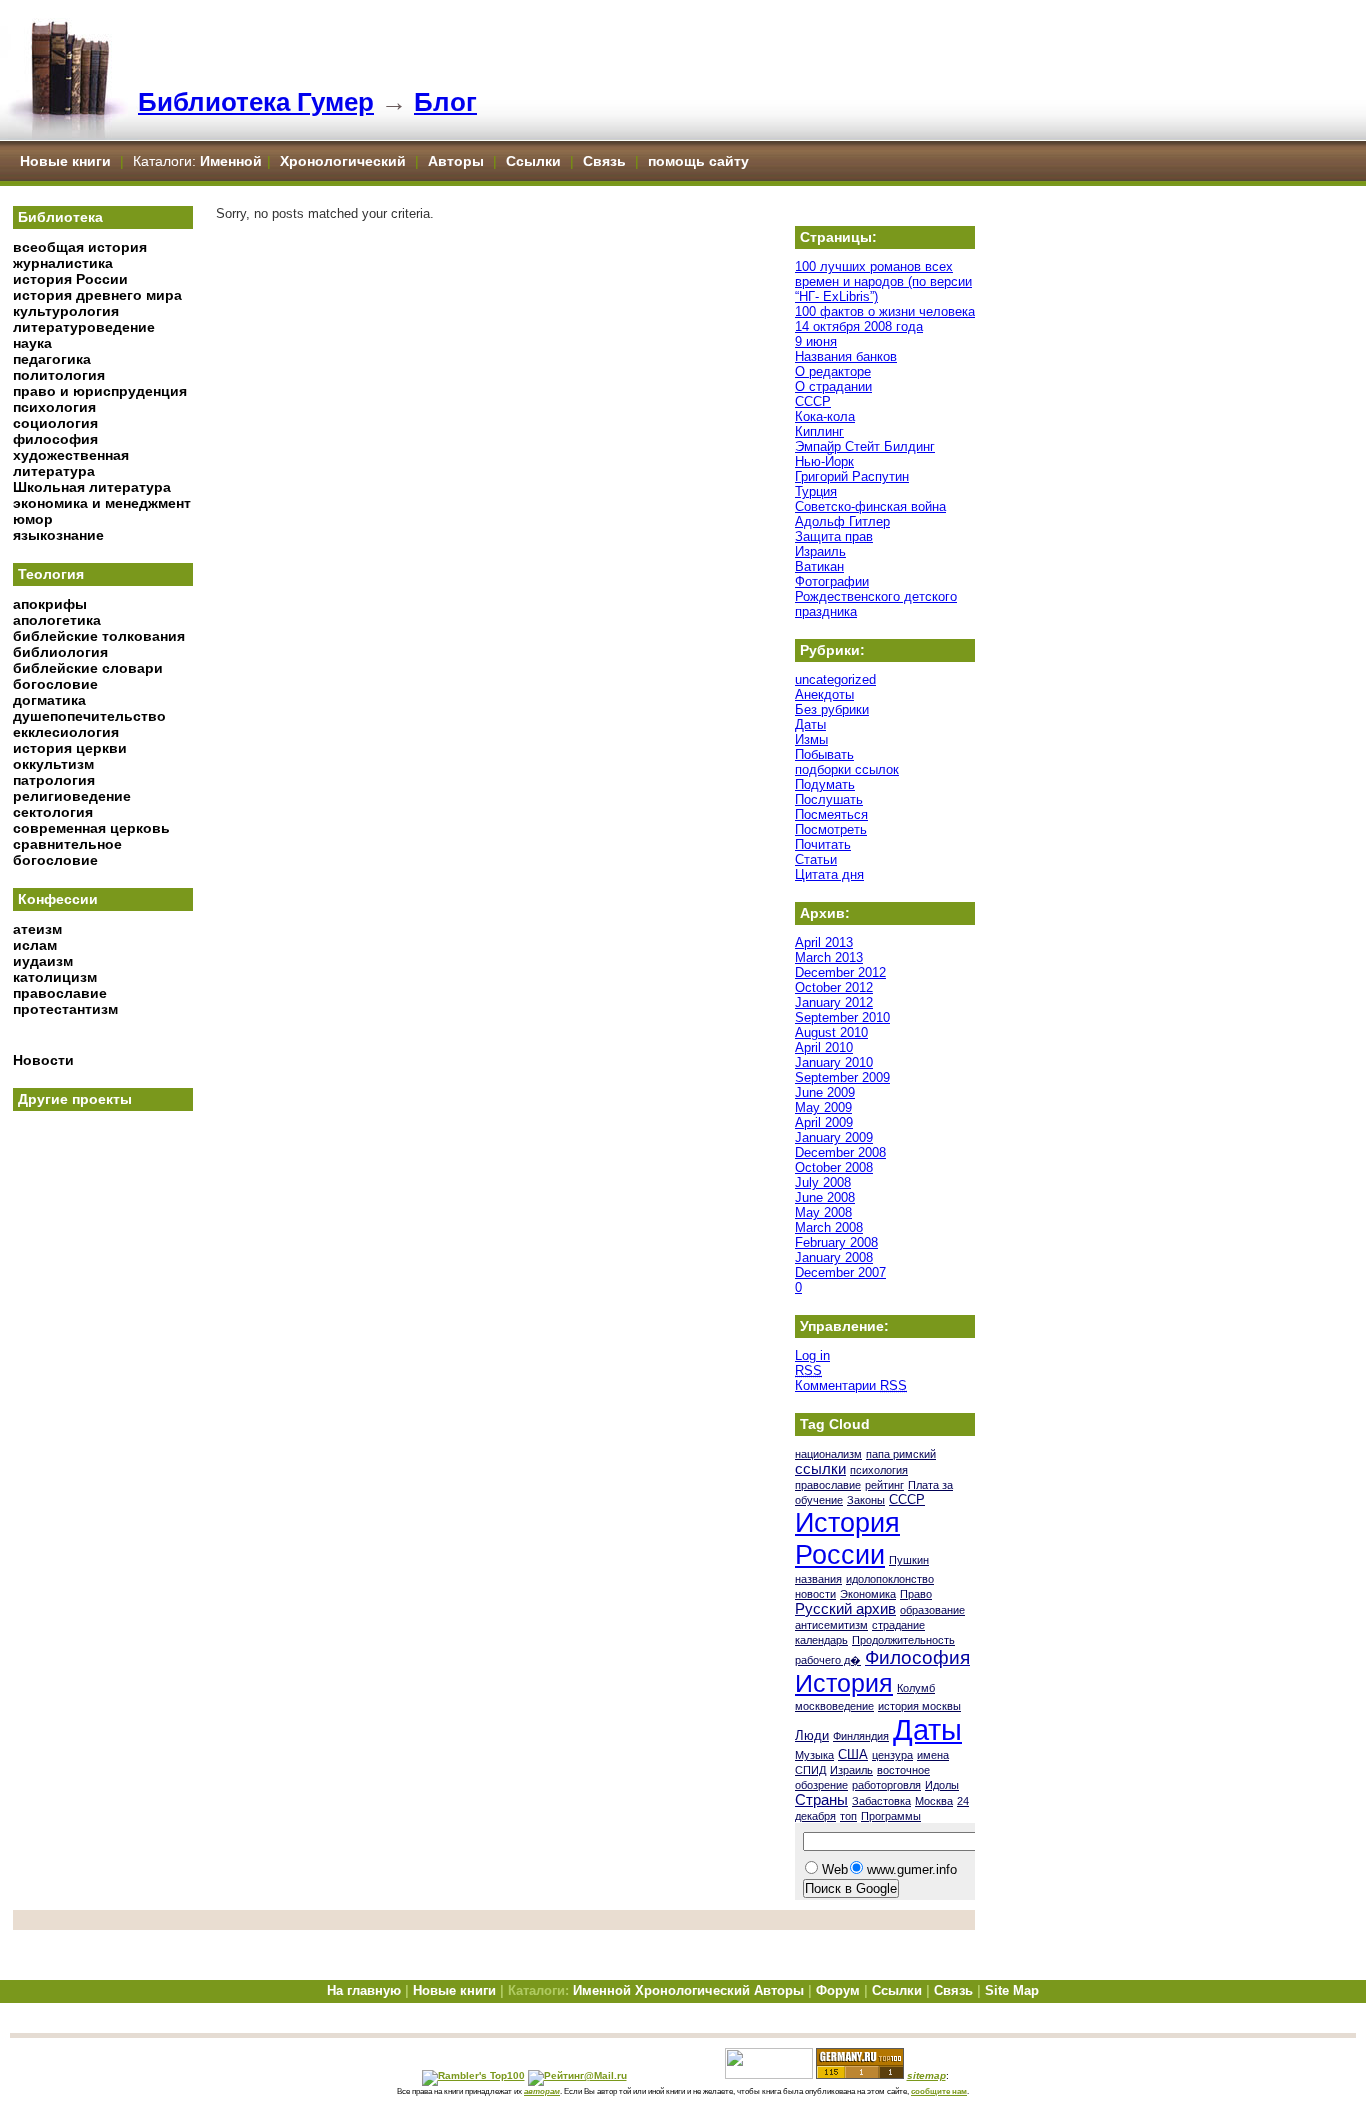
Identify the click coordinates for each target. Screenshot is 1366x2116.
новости (815, 1594)
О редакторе (833, 371)
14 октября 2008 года (859, 326)
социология (55, 423)
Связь (604, 161)
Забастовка (881, 1801)
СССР (813, 401)
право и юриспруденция (100, 391)
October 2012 (834, 987)
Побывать (824, 754)
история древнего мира (97, 295)
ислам (35, 945)
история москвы (919, 1706)
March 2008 (829, 1227)
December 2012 (840, 972)
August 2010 (831, 1032)
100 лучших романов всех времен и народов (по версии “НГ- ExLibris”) (883, 281)
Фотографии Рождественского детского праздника (876, 596)
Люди (812, 1735)
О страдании (833, 386)
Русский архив (845, 1609)
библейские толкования (99, 636)
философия (55, 439)
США (853, 1754)
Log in (812, 1355)
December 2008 (840, 1152)
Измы (811, 739)
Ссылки (533, 161)
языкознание (58, 535)
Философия (917, 1657)
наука (32, 343)
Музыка (814, 1755)
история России (70, 279)
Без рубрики (832, 709)
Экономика (868, 1594)
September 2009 (842, 1077)
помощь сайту (698, 161)
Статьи (816, 859)
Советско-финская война (870, 506)
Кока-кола (825, 416)
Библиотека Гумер (256, 102)
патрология (54, 780)
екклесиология (66, 732)
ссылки (820, 1469)
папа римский (901, 1454)
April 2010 (824, 1047)
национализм (828, 1454)
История (844, 1683)
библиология (60, 652)
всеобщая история (80, 247)
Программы (891, 1816)
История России (847, 1538)
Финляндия (861, 1736)
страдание (898, 1625)
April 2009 (824, 1122)
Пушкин (909, 1560)
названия (818, 1579)
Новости (43, 1060)
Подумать (825, 784)
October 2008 (834, 1167)
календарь (821, 1640)
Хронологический (343, 161)
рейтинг (884, 1485)
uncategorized (835, 679)
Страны (821, 1800)
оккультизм (53, 764)
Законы (866, 1500)
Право (916, 1594)
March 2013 (829, 957)
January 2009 (834, 1137)
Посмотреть (831, 829)
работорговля (886, 1785)
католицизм (55, 977)
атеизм (37, 929)
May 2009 (823, 1107)
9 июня (816, 341)
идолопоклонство (890, 1579)
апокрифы (50, 604)
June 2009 (825, 1092)
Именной (231, 161)
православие (60, 993)
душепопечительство (89, 716)
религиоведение (72, 796)
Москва (934, 1801)
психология (54, 407)
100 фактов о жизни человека (885, 311)
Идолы (942, 1785)
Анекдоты (824, 694)
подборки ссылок (847, 769)
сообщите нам (939, 2091)
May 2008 (823, 1212)
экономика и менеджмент (102, 503)
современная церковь (91, 828)
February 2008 (836, 1242)
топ (848, 1816)
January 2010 (834, 1062)
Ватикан (819, 566)
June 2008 (825, 1197)
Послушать (829, 799)
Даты (810, 724)
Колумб (916, 1688)
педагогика (52, 359)
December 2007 (840, 1272)
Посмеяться (831, 814)
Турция (816, 491)
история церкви (70, 748)
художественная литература (71, 463)
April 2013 (824, 942)
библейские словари (88, 668)
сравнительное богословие (67, 852)
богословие (55, 684)
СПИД (810, 1770)
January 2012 (834, 1002)
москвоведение (834, 1706)
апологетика (57, 620)
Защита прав (834, 536)
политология (59, 375)
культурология (66, 311)
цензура (892, 1755)
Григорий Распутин (852, 476)
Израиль (820, 551)
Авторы (458, 161)
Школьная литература (92, 487)
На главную (364, 1990)
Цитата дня (829, 874)
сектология (53, 812)
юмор (33, 519)
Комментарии (851, 1385)
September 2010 (842, 1017)
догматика (49, 700)
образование (932, 1610)
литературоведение (84, 327)
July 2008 (823, 1182)
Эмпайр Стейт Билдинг (865, 446)
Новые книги (65, 161)
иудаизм (43, 961)
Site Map (1012, 1990)
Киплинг (819, 431)
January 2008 (834, 1257)
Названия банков (846, 356)
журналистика (63, 263)
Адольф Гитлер (842, 521)
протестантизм (65, 1009)
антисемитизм (831, 1625)
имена (933, 1755)
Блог (445, 102)
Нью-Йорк (824, 461)
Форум (838, 1990)
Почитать (823, 844)
